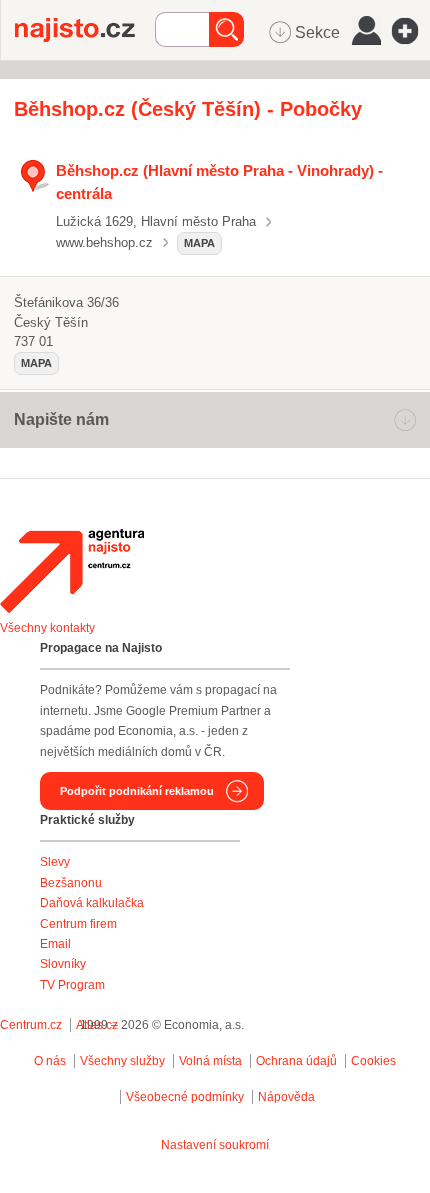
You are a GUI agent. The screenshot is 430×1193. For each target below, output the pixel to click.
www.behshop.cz (104, 242)
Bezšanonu (71, 883)
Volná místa (210, 1061)
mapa (199, 243)
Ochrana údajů (296, 1061)
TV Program (72, 985)
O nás (50, 1061)
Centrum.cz (31, 1025)
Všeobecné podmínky (185, 1097)
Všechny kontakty (47, 628)
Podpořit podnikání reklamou (137, 791)
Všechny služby (124, 1061)
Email (55, 944)
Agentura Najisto (72, 571)
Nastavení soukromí (215, 1145)
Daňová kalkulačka (92, 903)
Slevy (55, 862)
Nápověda (286, 1097)
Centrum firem (78, 924)
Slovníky (63, 964)
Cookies (373, 1061)
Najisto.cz (85, 30)
